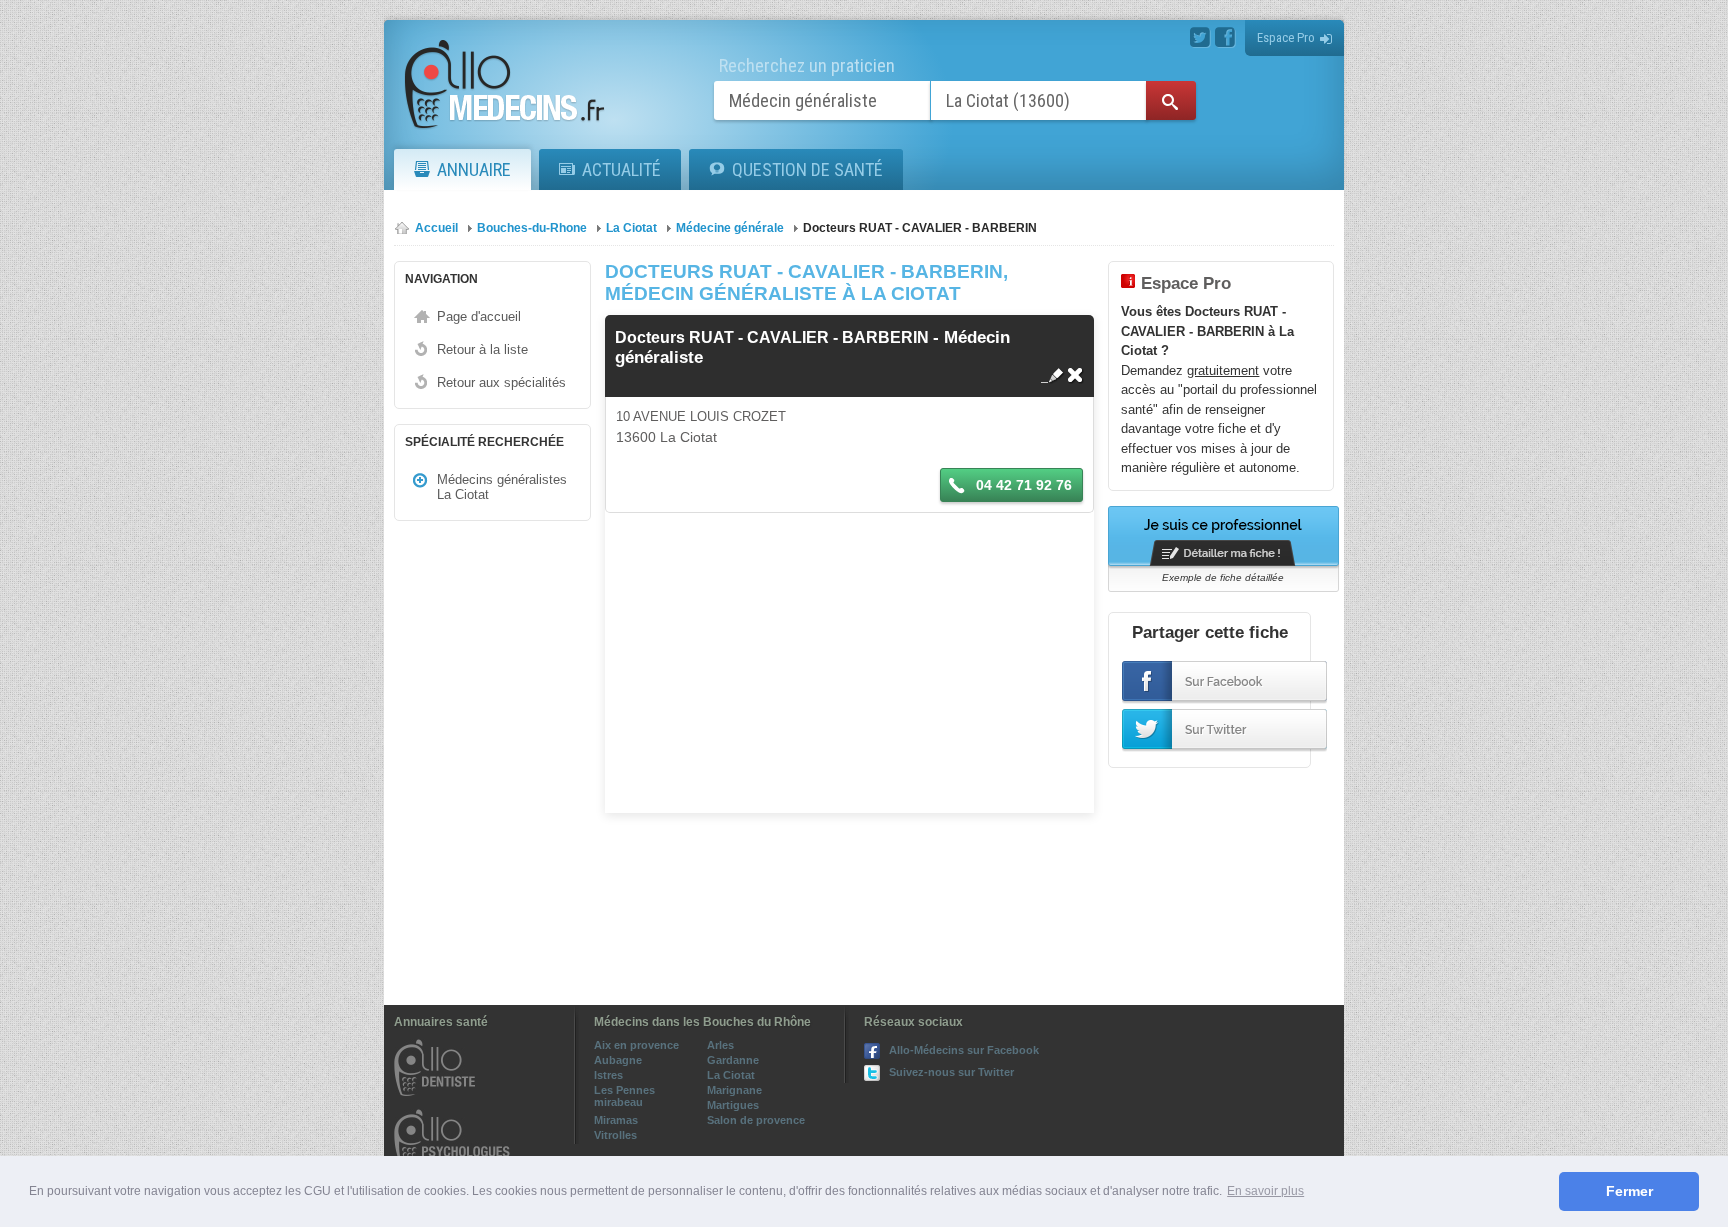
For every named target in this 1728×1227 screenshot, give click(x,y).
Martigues (733, 1105)
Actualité (621, 169)
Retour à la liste (482, 349)
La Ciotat (731, 1075)
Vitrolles (615, 1135)
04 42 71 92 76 (1022, 485)
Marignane (734, 1090)
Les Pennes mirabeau (624, 1096)
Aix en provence (636, 1045)
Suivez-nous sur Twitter (951, 1072)
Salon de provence (756, 1120)
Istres (608, 1075)
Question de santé (807, 169)
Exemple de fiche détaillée (1223, 577)
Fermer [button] (1629, 1191)
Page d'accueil (479, 316)
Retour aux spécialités (501, 382)
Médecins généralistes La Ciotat (502, 487)
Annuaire (474, 169)
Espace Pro (1286, 37)
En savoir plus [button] (1265, 1191)
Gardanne (733, 1060)
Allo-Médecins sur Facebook (964, 1050)
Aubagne (618, 1060)
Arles (720, 1045)
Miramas (616, 1120)
